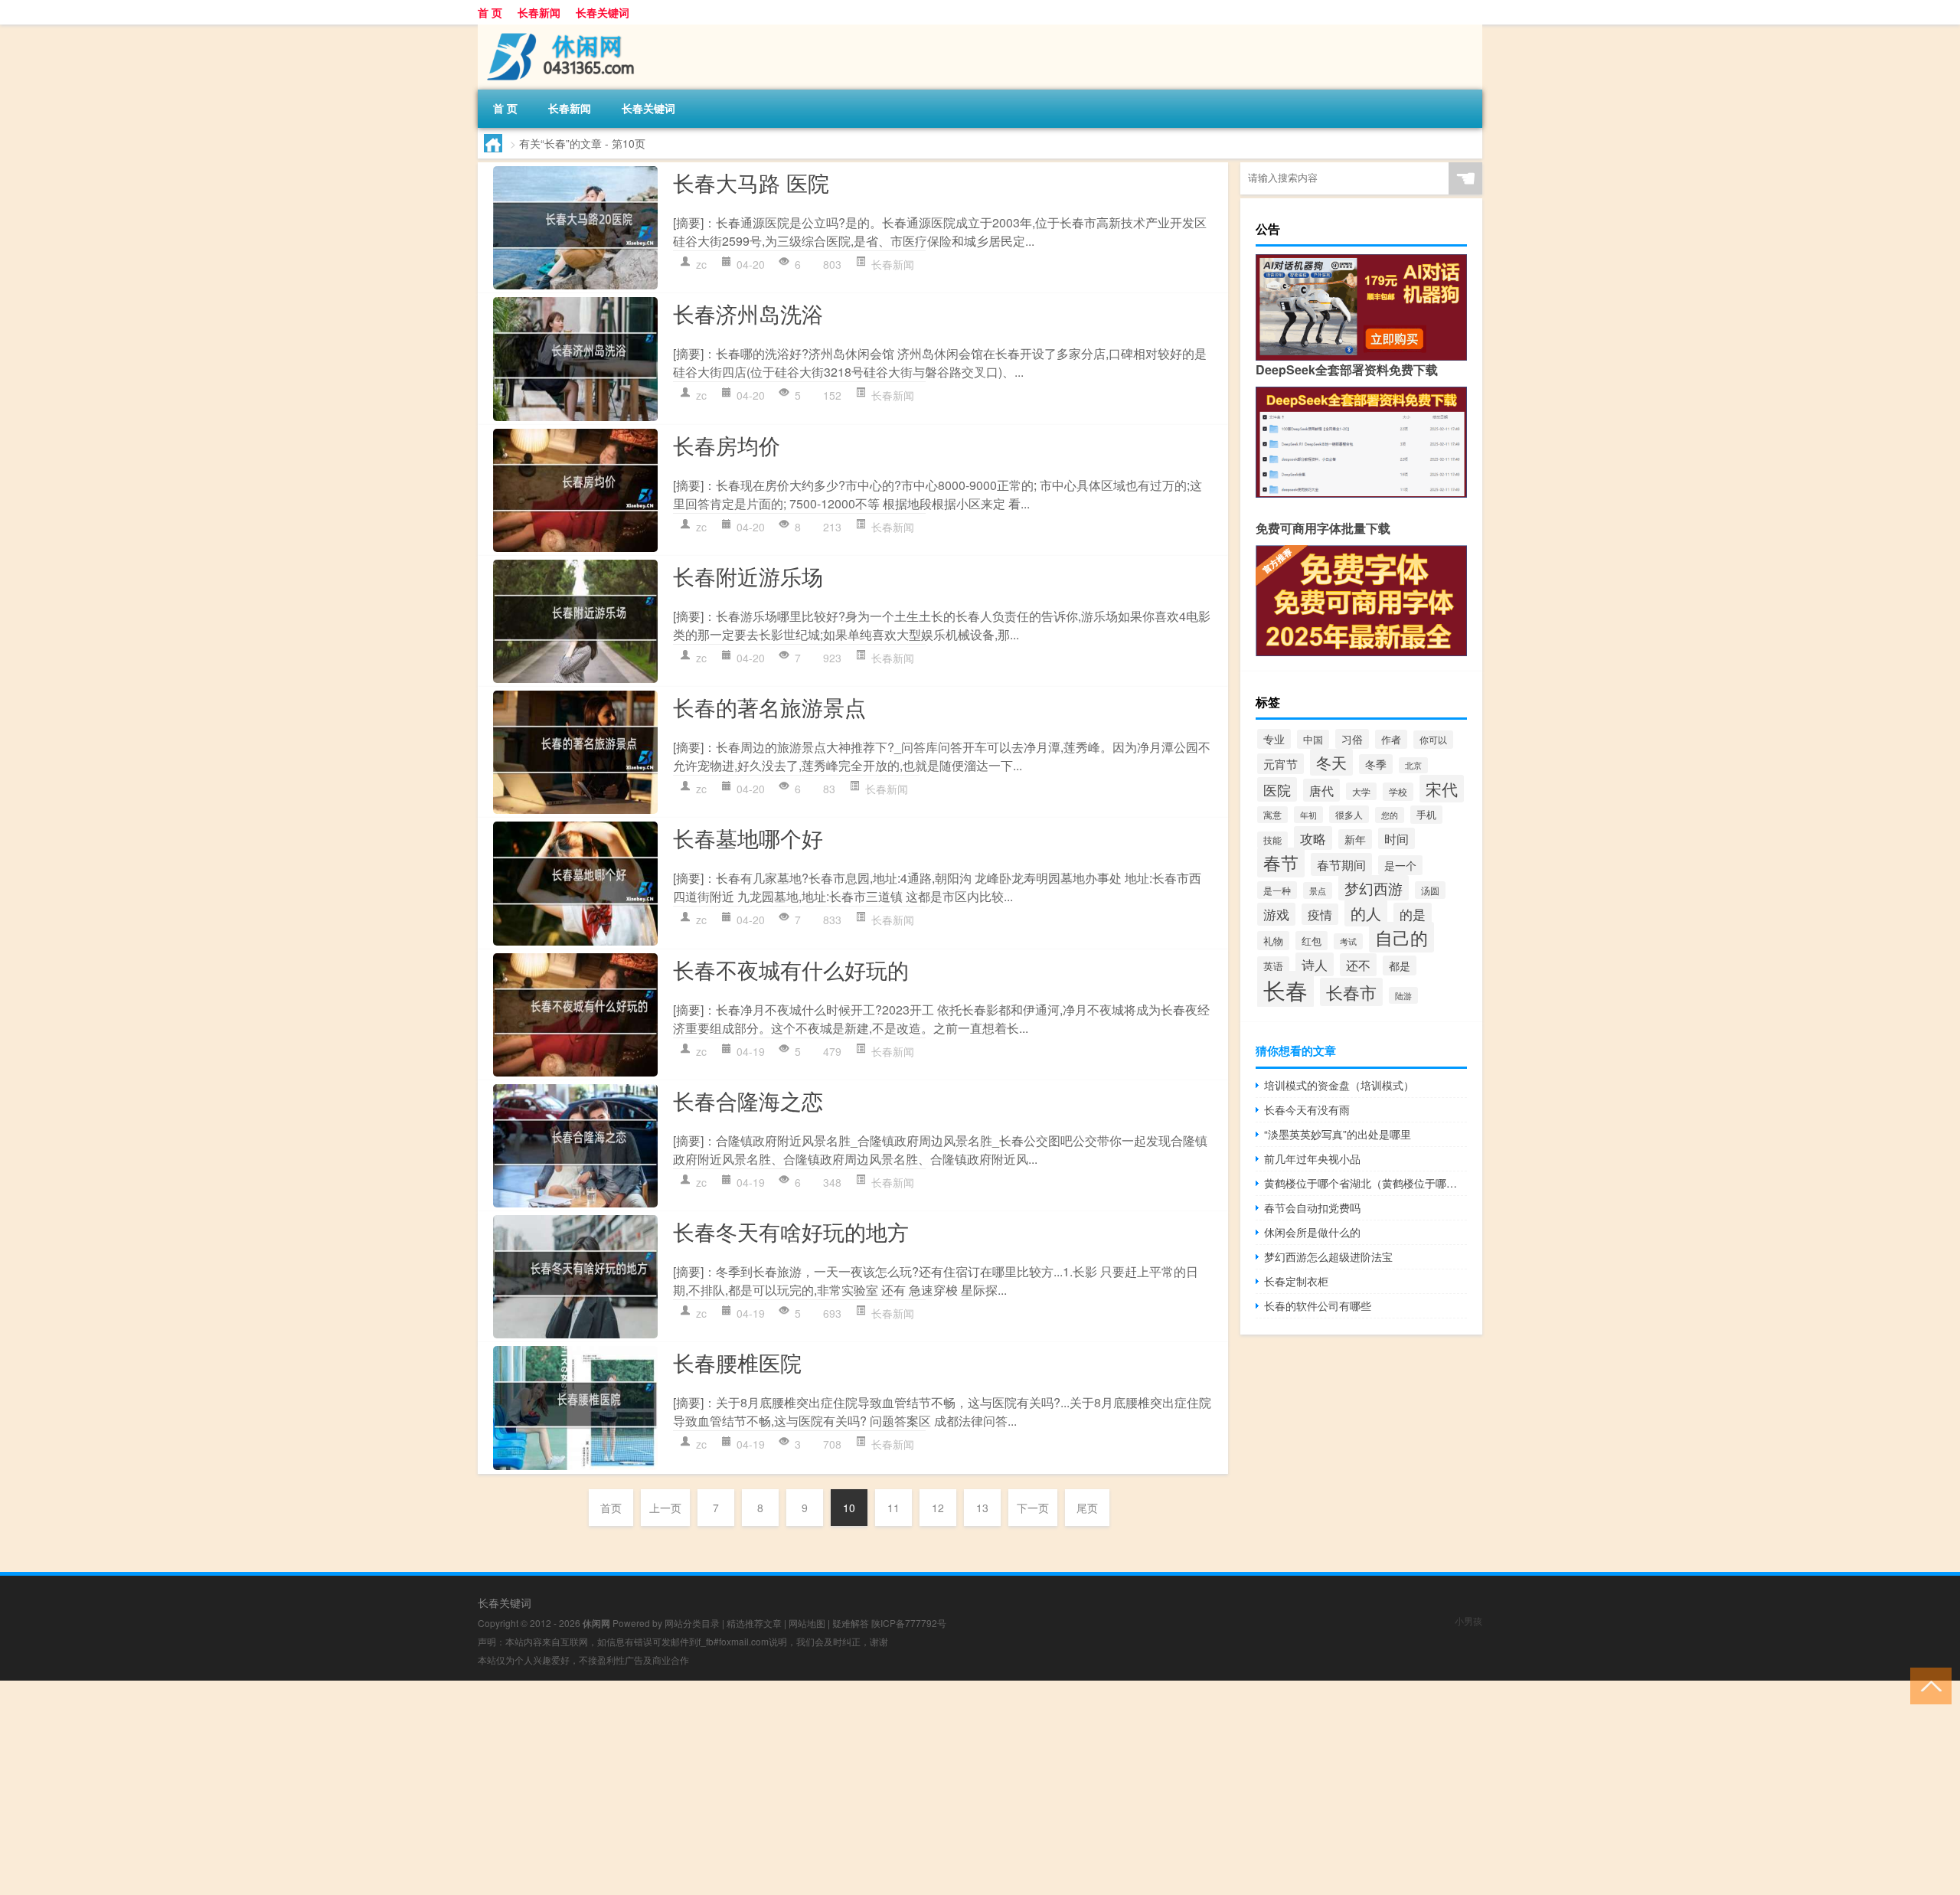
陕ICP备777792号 (909, 1623)
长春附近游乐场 (748, 576)
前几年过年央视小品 (1312, 1158)
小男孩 (1468, 1621)
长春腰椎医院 (737, 1362)
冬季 (1376, 764)
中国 (1313, 739)
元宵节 (1281, 764)
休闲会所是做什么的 (1312, 1232)
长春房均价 (727, 445)
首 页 (490, 12)
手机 (1426, 815)
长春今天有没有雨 (1307, 1109)
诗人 (1315, 964)
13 (982, 1508)
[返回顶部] (1927, 1685)
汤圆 (1430, 890)
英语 (1273, 966)
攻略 (1313, 838)
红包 (1312, 941)
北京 (1413, 765)
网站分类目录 (692, 1623)
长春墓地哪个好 (748, 838)
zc (701, 264)
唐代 (1321, 790)
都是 (1400, 965)
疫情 (1320, 914)
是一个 (1400, 865)
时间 (1396, 838)
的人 (1366, 913)
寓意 (1272, 815)
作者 (1391, 739)
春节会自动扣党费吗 (1312, 1207)
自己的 (1401, 937)
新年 (1355, 839)
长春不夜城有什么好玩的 (791, 969)
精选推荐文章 (754, 1623)
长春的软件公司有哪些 (1318, 1305)
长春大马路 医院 (751, 182)
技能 (1272, 840)
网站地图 (807, 1623)
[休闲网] (558, 30)
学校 (1398, 792)
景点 (1318, 890)
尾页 (1087, 1508)
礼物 (1273, 941)
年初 (1308, 815)
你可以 (1433, 740)
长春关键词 (603, 12)
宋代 (1442, 789)
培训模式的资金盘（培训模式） (1339, 1085)
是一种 (1277, 890)
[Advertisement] (459, 1788)
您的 (1390, 815)
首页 (611, 1508)
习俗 (1352, 739)
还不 (1358, 965)
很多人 (1349, 814)
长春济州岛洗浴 (748, 313)
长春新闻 (539, 12)
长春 (1285, 989)
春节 (1281, 863)
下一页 (1033, 1508)
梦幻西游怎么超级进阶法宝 (1328, 1256)
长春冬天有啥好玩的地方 (791, 1231)
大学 (1361, 791)
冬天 (1331, 762)
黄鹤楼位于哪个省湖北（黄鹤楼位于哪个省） (1365, 1183)
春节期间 (1341, 864)
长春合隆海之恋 (748, 1100)
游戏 (1276, 914)
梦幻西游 (1374, 888)
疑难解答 (851, 1623)
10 (849, 1508)
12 (938, 1508)
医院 (1277, 789)
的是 (1413, 914)
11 (893, 1508)
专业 (1274, 739)
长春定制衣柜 (1296, 1281)
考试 (1348, 941)
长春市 (1351, 992)
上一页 (665, 1508)
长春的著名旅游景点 (769, 707)
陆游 (1403, 995)
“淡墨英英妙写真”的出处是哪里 (1338, 1134)
